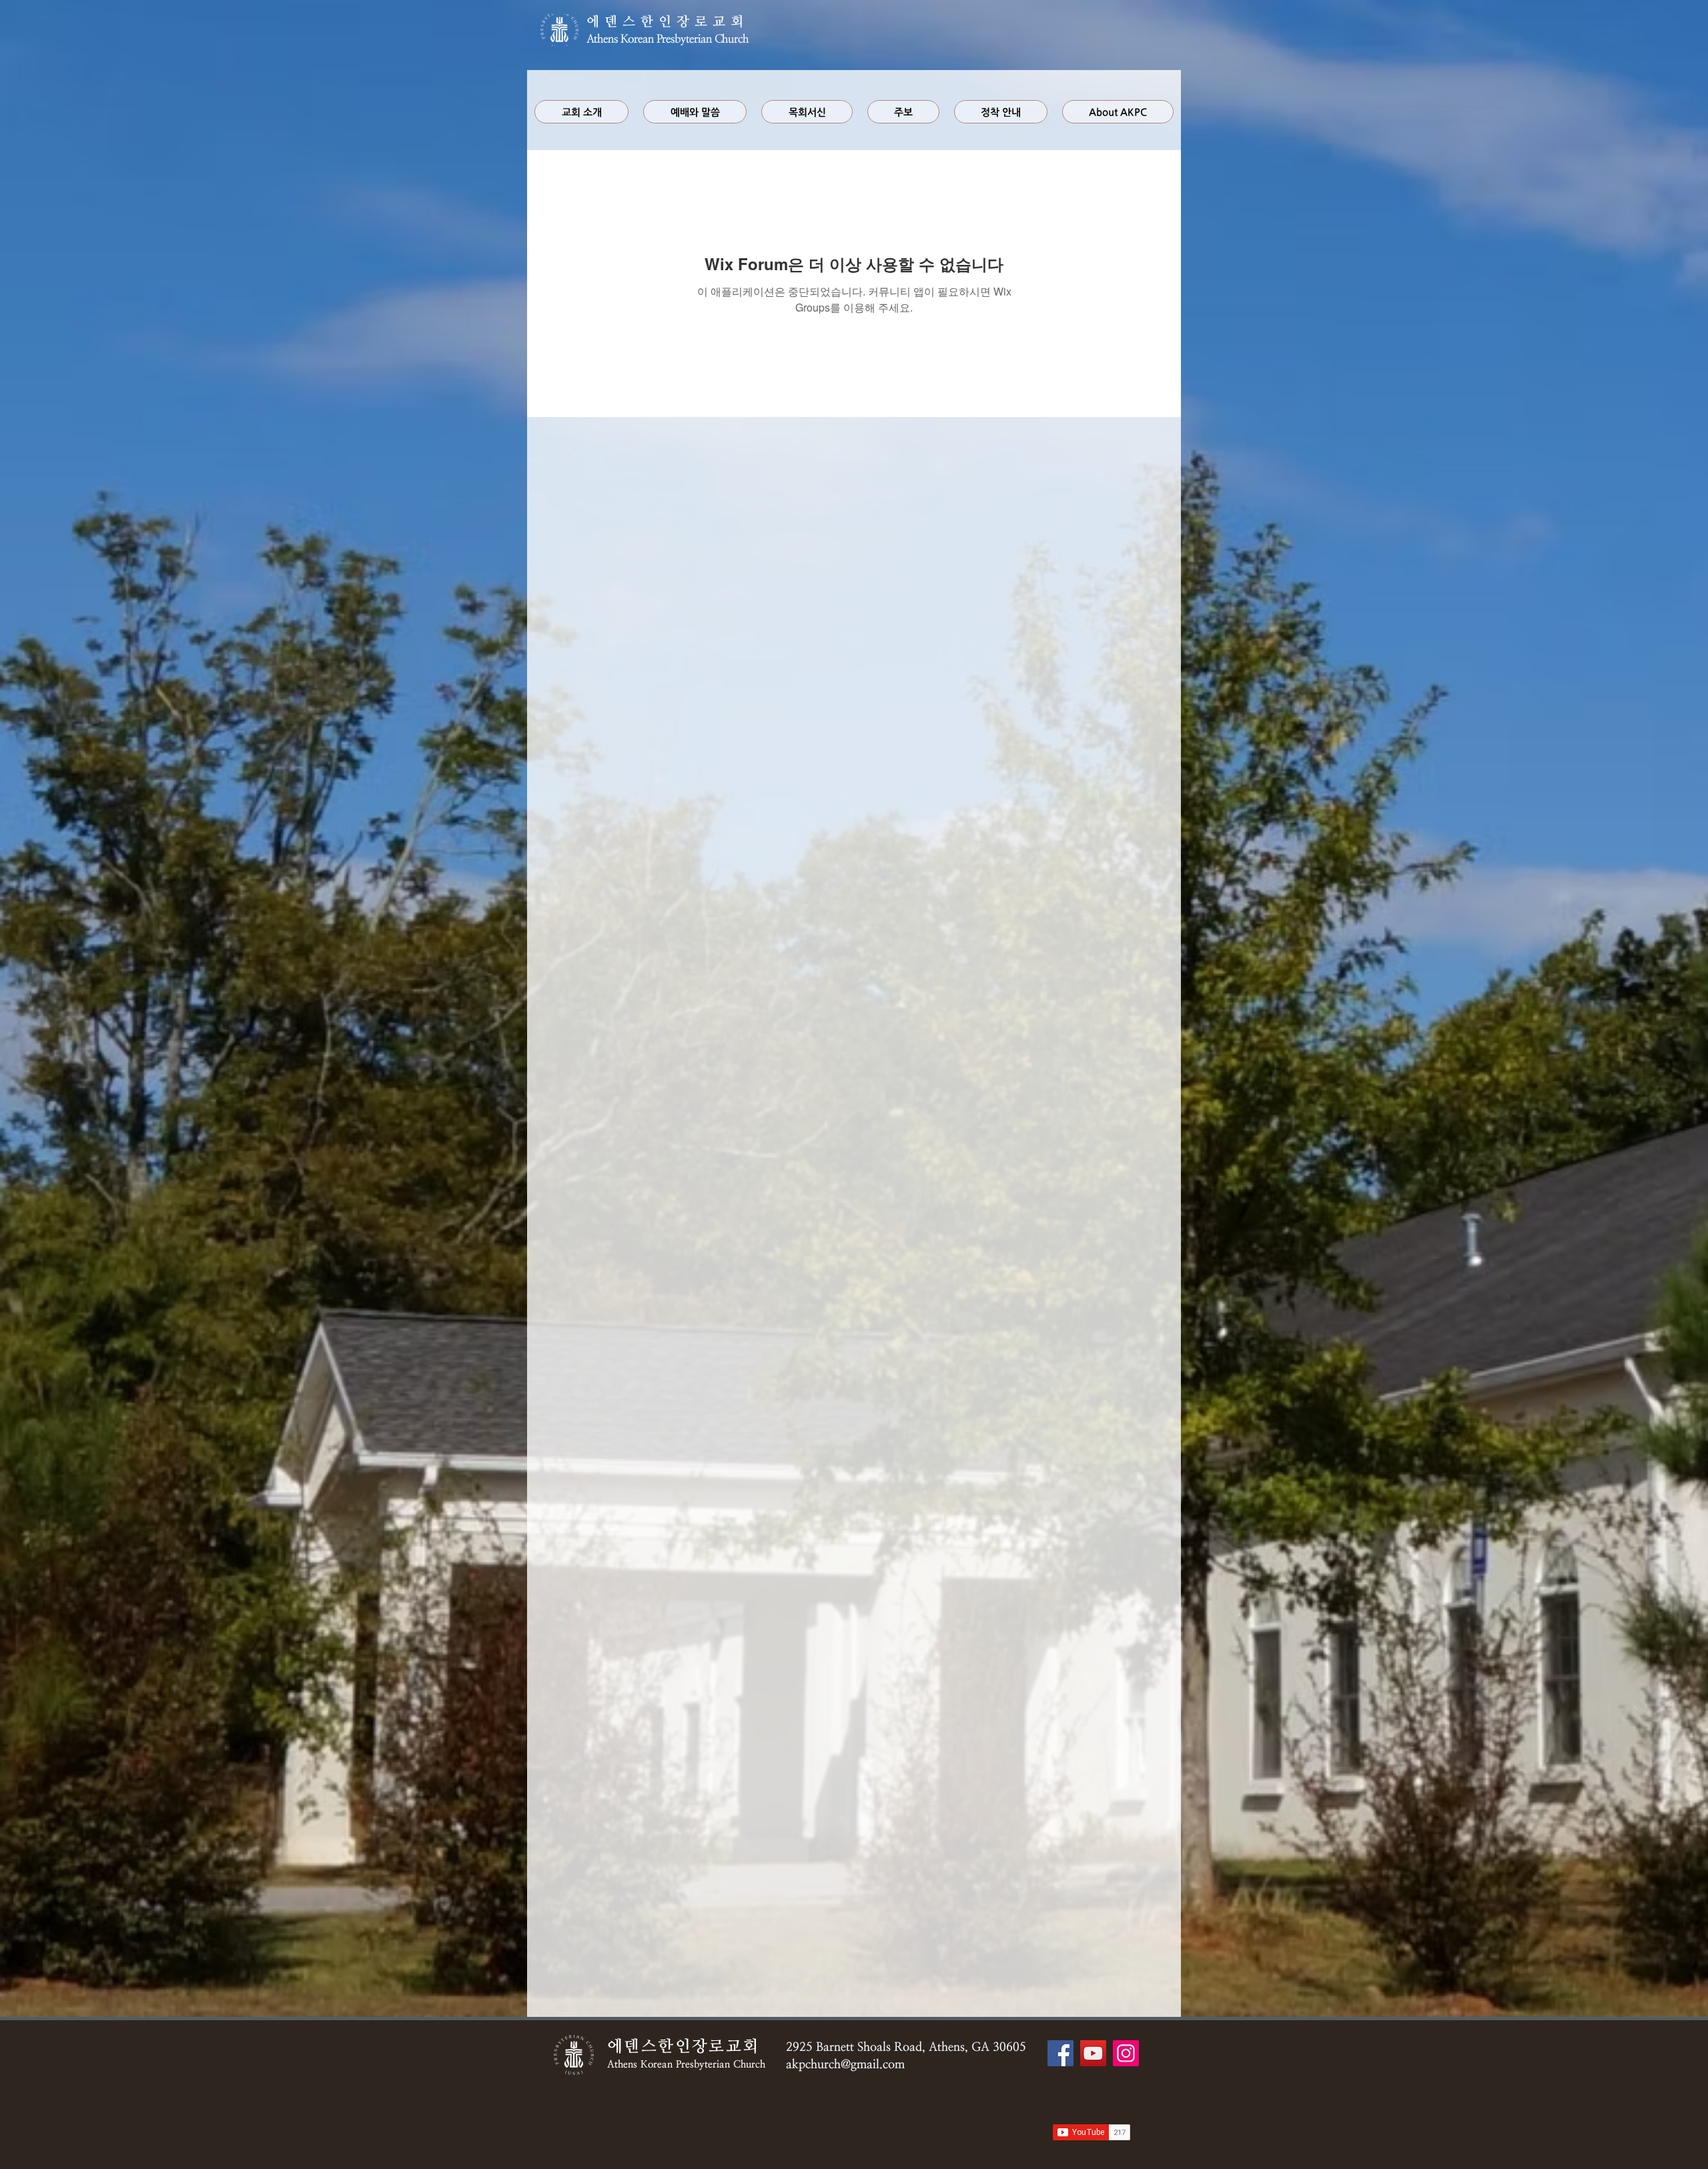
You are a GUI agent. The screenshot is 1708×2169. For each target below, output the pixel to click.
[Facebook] (1060, 2053)
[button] (695, 112)
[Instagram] (1126, 2053)
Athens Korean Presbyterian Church (668, 39)
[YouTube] (1093, 2053)
